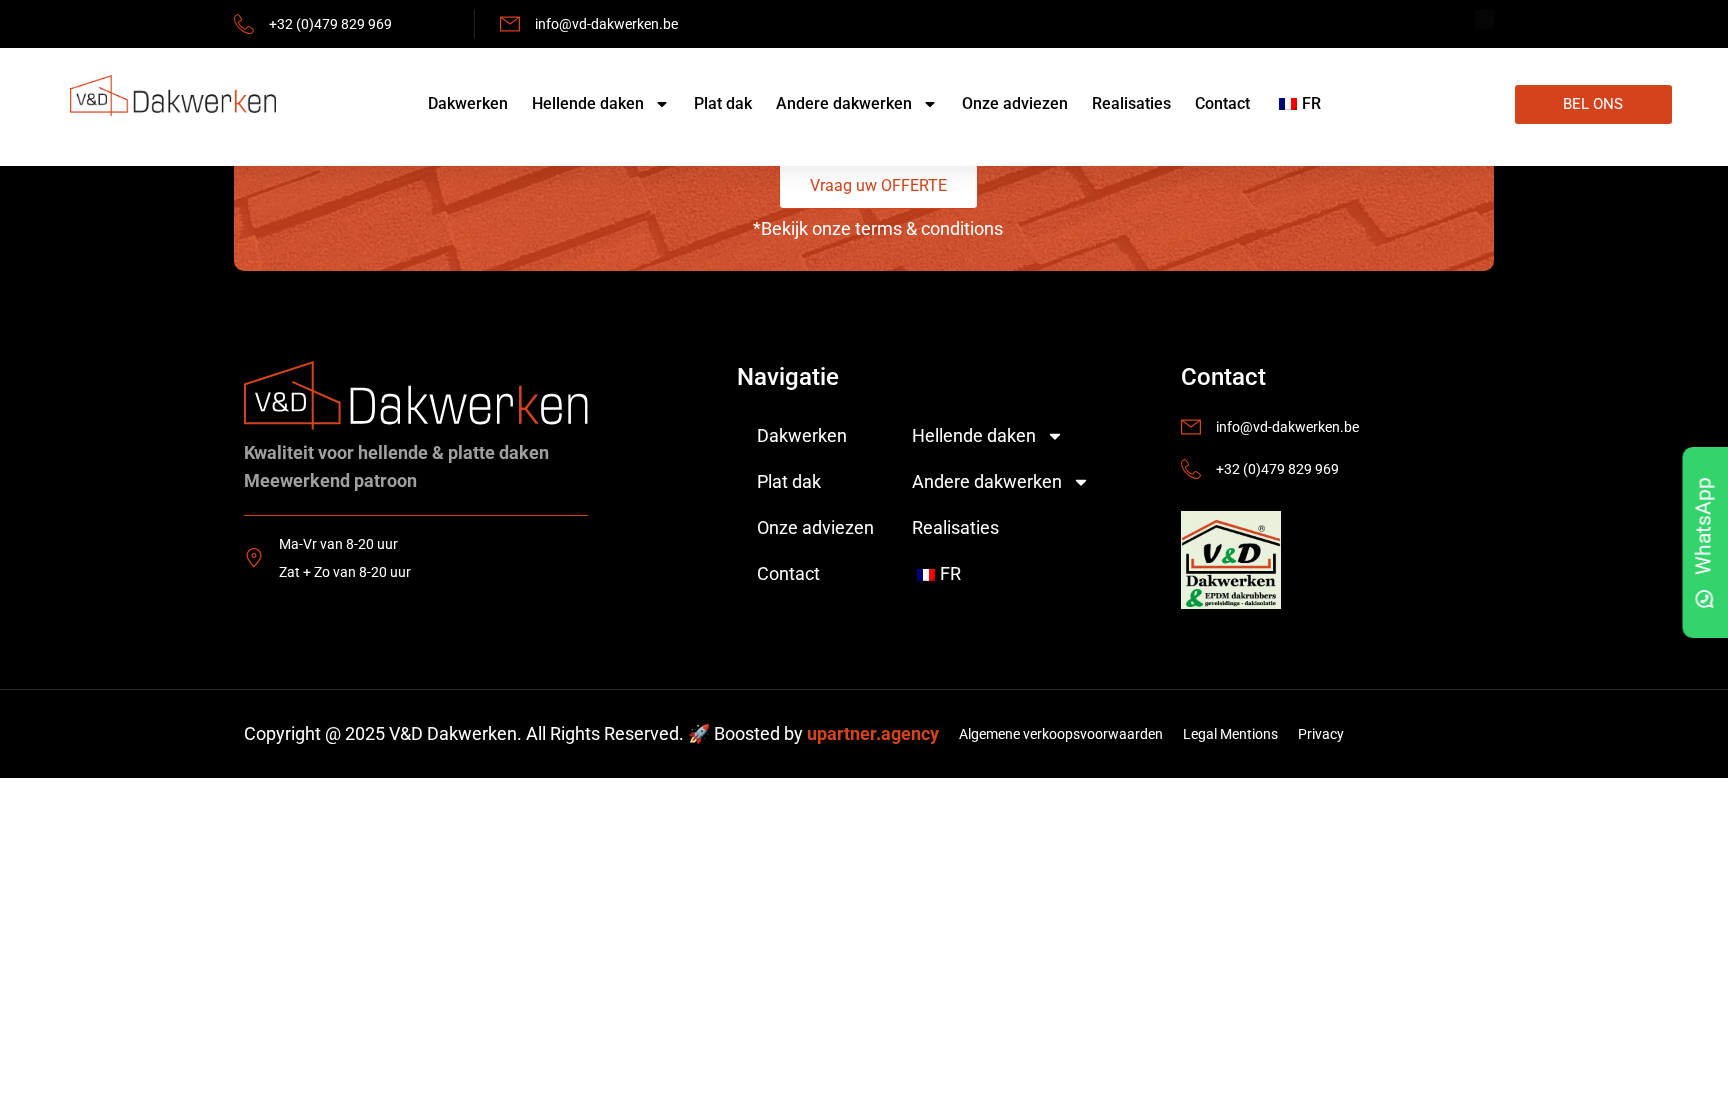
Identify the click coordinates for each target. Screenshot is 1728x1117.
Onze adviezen (1015, 103)
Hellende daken (588, 103)
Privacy (1321, 734)
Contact (1222, 103)
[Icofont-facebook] (1484, 19)
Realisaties (1131, 103)
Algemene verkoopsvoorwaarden (1061, 734)
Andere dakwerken (844, 103)
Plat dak (723, 103)
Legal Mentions (1230, 734)
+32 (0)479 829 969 (330, 24)
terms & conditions (929, 228)
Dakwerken (468, 103)
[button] (878, 186)
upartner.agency (873, 733)
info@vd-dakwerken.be (606, 24)
